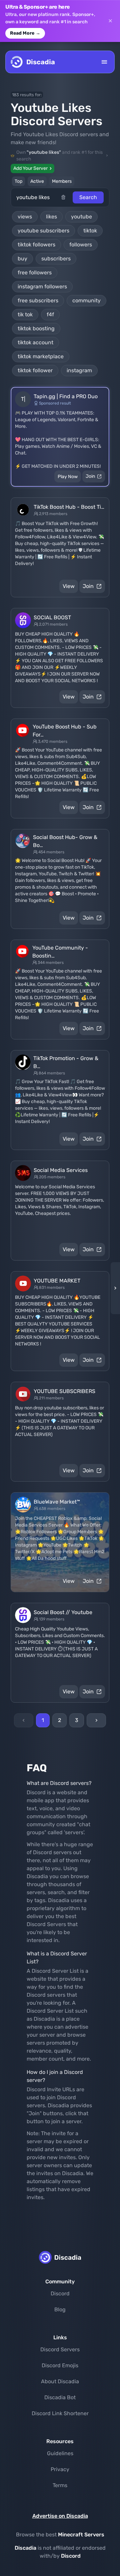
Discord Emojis (60, 2365)
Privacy (60, 2469)
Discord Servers (60, 2349)
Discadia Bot (60, 2397)
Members (62, 181)
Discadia (25, 2548)
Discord (60, 2293)
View (69, 586)
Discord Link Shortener (60, 2413)
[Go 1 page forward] (113, 1288)
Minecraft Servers (81, 2535)
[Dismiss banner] (110, 21)
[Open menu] (104, 62)
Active (37, 181)
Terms (60, 2485)
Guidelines (60, 2453)
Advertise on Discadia (60, 2516)
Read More (25, 33)
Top (18, 181)
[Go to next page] (96, 1720)
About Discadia (60, 2381)
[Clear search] (67, 197)
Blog (60, 2309)
